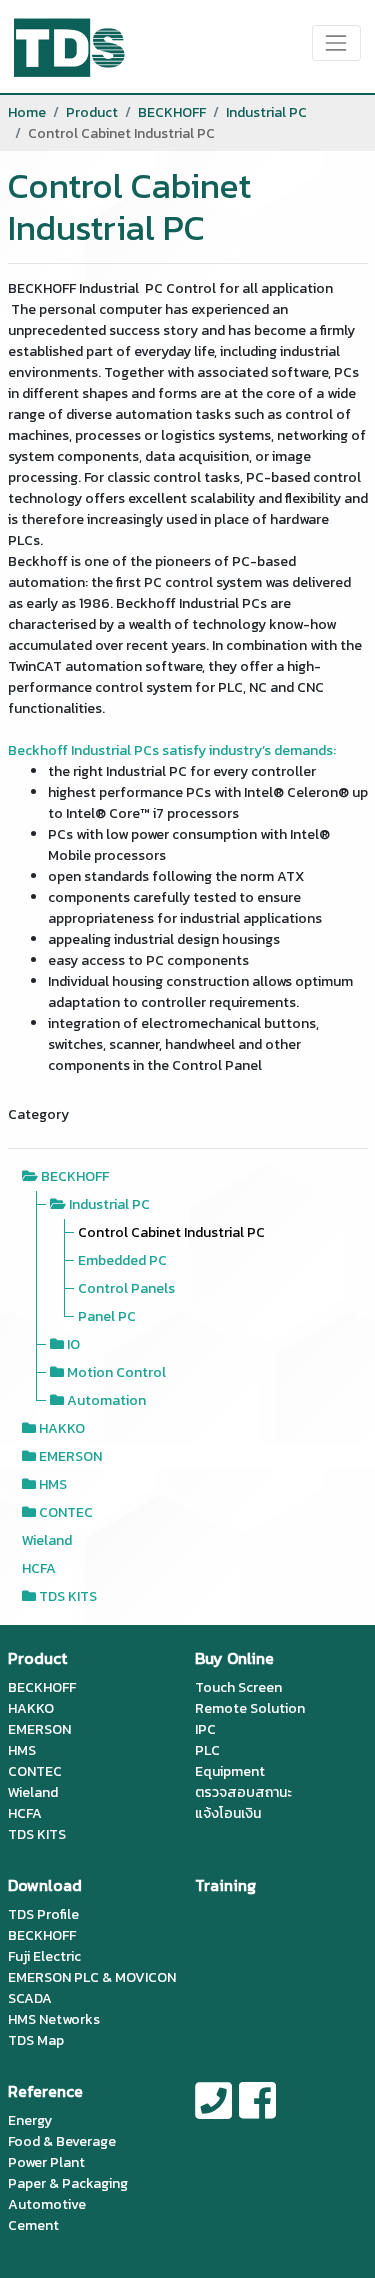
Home (27, 112)
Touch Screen (238, 1687)
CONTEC (66, 1512)
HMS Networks (54, 2019)
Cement (33, 2225)
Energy (30, 2120)
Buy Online (234, 1658)
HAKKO (62, 1428)
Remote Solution (250, 1708)
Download (45, 1885)
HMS (53, 1484)
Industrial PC (266, 112)
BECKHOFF (172, 112)
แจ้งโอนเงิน (228, 1813)
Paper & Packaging (68, 2183)
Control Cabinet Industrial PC (171, 1232)
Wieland (47, 1540)
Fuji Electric (44, 1956)
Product (92, 112)
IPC (205, 1729)
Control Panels (126, 1288)
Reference (45, 2091)
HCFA (39, 1568)
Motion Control (116, 1372)
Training (225, 1885)
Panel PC (107, 1316)
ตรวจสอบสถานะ (243, 1792)
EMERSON (70, 1456)
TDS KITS (68, 1596)
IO (73, 1344)
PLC (207, 1750)
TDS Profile (43, 1914)
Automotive (47, 2204)
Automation (106, 1400)
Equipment (230, 1771)
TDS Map (36, 2040)
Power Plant (46, 2162)
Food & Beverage (62, 2141)
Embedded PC (122, 1260)
